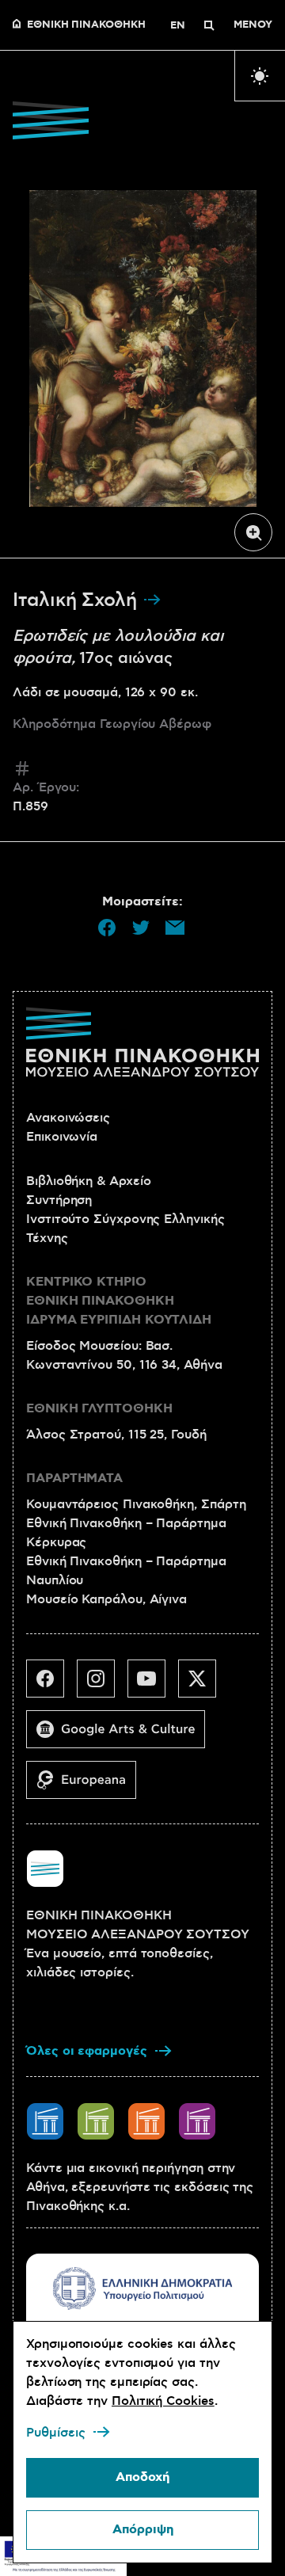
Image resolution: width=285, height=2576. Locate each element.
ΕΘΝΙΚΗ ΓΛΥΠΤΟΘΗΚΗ (99, 1409)
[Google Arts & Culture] (122, 1736)
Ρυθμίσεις (56, 2433)
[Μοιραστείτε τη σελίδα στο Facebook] (107, 928)
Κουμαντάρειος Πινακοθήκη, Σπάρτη (136, 1504)
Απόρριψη (143, 2530)
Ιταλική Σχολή (78, 600)
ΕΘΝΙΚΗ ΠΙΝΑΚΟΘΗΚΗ (86, 25)
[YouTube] (153, 1685)
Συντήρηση (59, 1200)
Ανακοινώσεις (68, 1118)
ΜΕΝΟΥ (253, 25)
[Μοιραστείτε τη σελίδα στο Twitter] (141, 928)
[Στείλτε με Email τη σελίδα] (175, 928)
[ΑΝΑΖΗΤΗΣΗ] (209, 25)
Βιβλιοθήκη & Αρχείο (88, 1181)
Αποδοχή (142, 2477)
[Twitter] (203, 1685)
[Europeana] (87, 1786)
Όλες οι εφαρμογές (87, 2051)
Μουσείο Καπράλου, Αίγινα (106, 1599)
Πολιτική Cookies (163, 2401)
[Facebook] (51, 1685)
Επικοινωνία (62, 1137)
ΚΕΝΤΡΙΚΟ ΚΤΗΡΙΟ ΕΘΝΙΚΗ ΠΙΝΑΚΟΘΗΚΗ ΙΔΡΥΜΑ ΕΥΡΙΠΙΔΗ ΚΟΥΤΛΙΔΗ (119, 1301)
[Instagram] (102, 1685)
